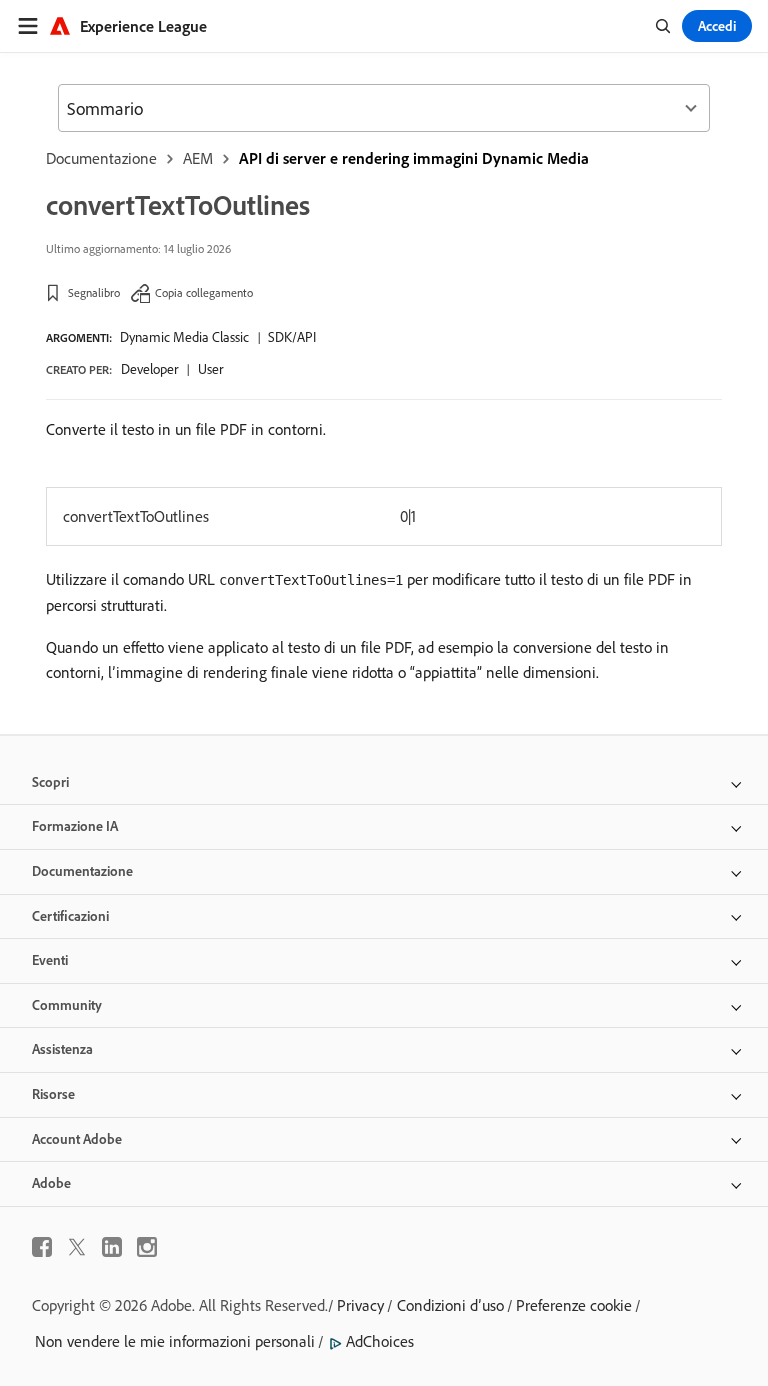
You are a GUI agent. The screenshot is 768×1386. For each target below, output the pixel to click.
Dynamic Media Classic (184, 337)
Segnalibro (94, 292)
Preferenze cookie (574, 1305)
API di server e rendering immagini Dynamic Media (414, 158)
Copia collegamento (204, 292)
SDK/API (292, 337)
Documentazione (101, 158)
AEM (198, 158)
